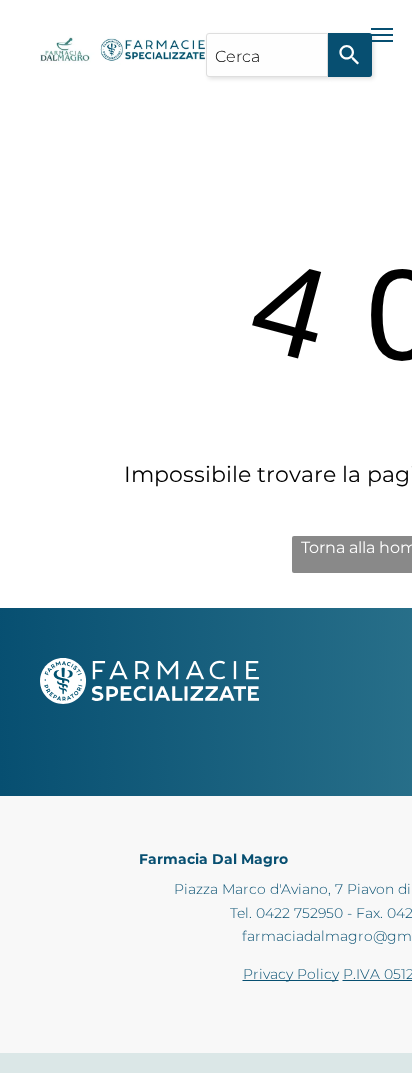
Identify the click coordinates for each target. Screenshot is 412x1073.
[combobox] (267, 55)
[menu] (382, 35)
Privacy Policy (291, 974)
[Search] (350, 55)
